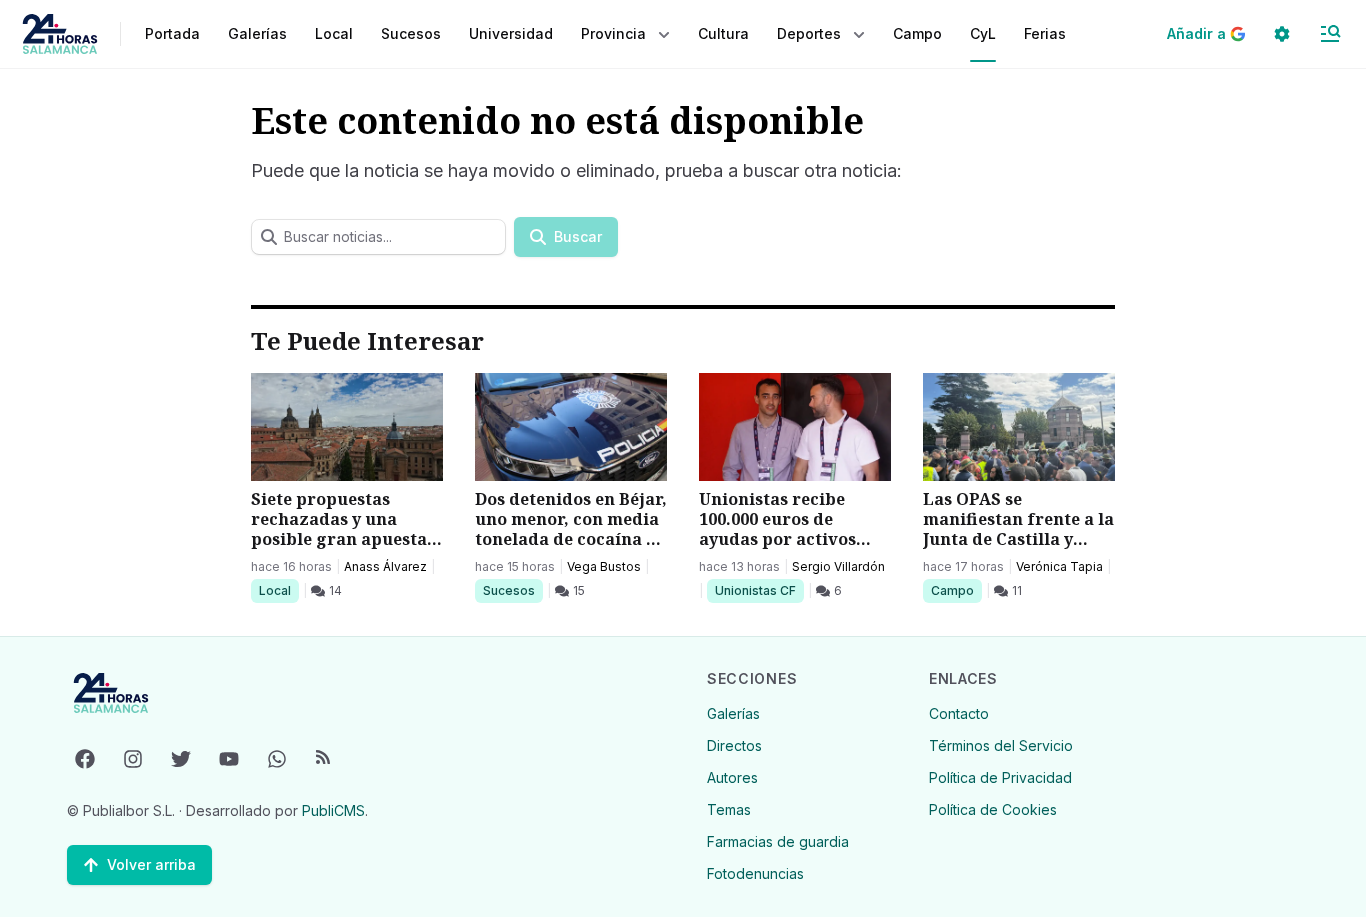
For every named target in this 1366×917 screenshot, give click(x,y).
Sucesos (512, 590)
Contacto (959, 713)
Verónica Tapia (1059, 566)
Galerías (257, 33)
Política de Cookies (993, 809)
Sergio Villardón (838, 566)
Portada (172, 33)
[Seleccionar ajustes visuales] (1282, 34)
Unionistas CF (755, 590)
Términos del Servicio (1001, 745)
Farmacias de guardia (778, 841)
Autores (732, 777)
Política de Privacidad (1000, 777)
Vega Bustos (604, 566)
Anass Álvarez (385, 566)
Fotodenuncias (755, 873)
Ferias (1045, 33)
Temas (729, 809)
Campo (956, 590)
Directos (734, 745)
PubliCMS (333, 810)
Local (278, 590)
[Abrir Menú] (1330, 34)
